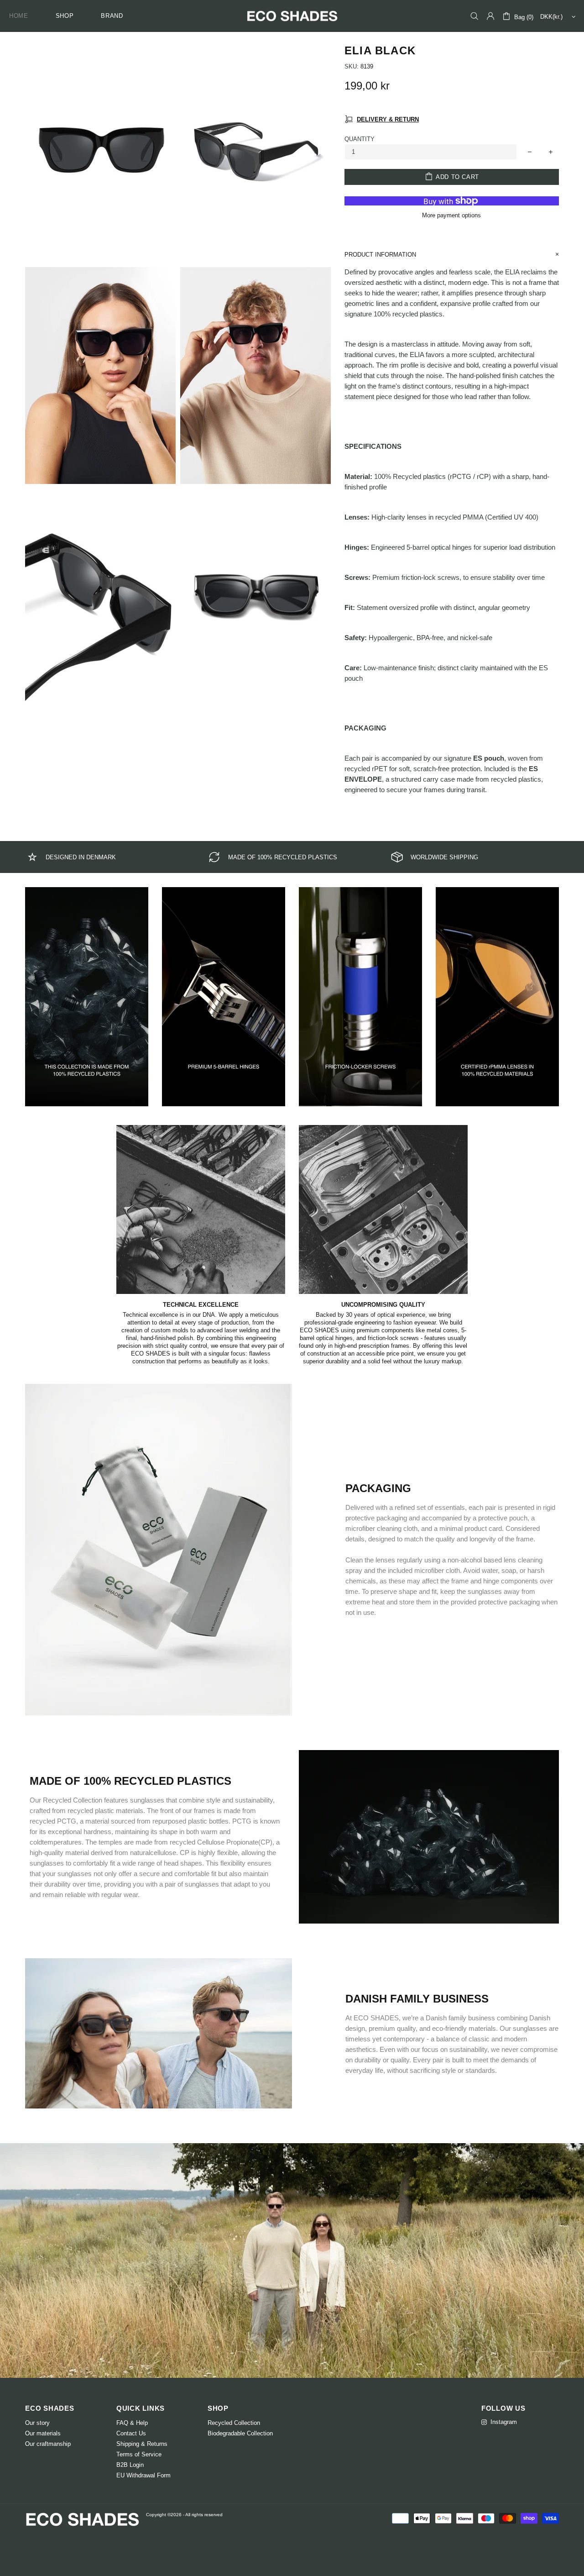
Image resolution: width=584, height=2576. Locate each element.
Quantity (360, 139)
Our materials (43, 2433)
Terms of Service (139, 2454)
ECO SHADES (292, 16)
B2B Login (130, 2465)
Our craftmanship (48, 2444)
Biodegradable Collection (240, 2433)
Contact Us (131, 2433)
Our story (37, 2423)
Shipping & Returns (142, 2444)
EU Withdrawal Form (143, 2475)
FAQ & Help (132, 2423)
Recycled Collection (234, 2423)
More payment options (451, 215)
